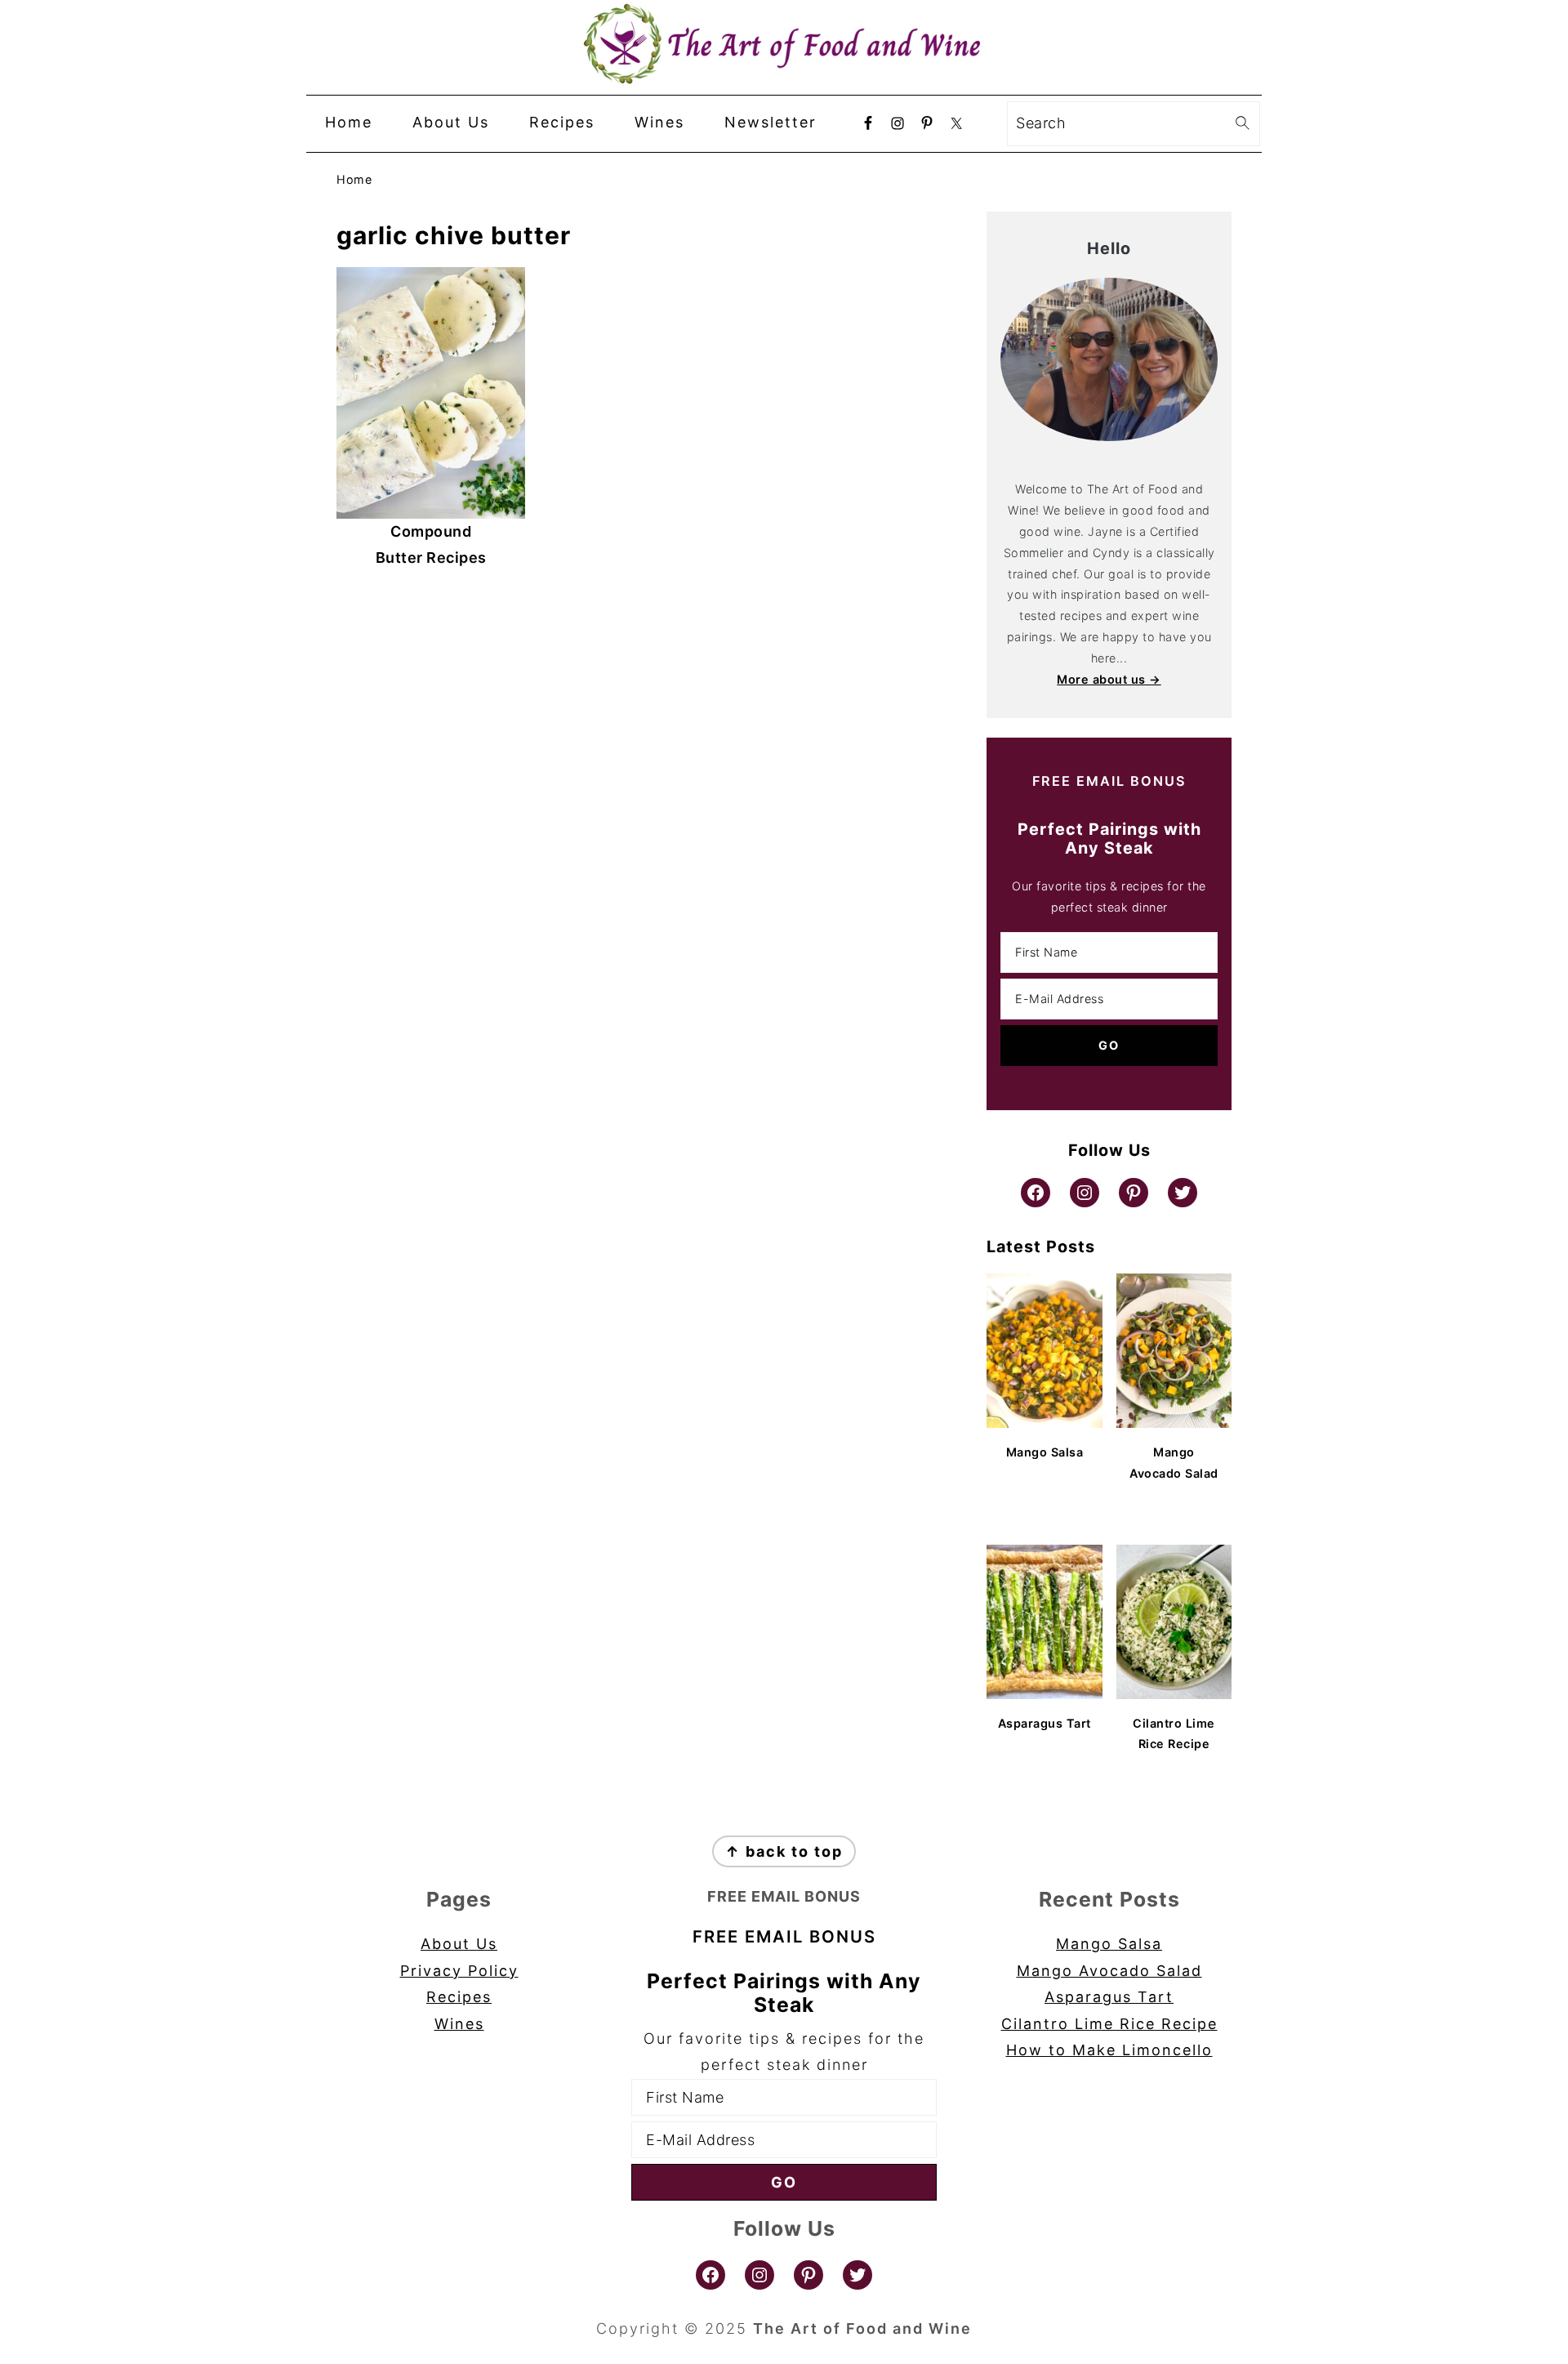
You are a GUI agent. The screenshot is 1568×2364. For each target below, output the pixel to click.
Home (354, 179)
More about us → (1109, 679)
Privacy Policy (459, 1971)
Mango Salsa (1109, 1944)
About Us (459, 1944)
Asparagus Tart (1109, 1997)
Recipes (459, 1997)
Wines (459, 2024)
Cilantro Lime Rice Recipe (1109, 2024)
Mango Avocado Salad (1109, 1971)
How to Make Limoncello (1109, 2050)
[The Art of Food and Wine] (784, 73)
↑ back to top (784, 1851)
